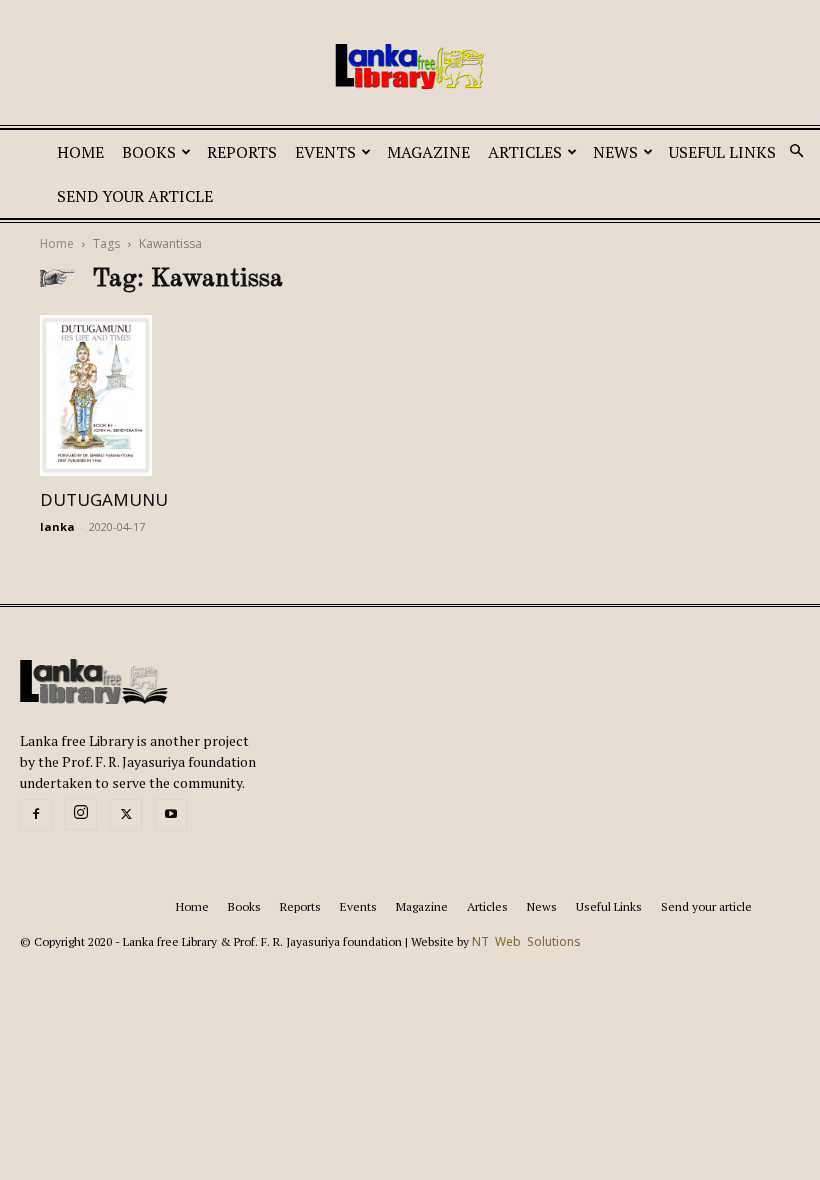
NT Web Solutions (526, 942)
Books (149, 152)
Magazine (428, 152)
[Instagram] (81, 814)
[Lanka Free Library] (410, 66)
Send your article (135, 196)
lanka (57, 527)
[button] (796, 152)
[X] (126, 815)
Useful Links (722, 152)
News (615, 152)
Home (80, 152)
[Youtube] (171, 815)
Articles (525, 152)
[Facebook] (36, 815)
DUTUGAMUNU (104, 500)
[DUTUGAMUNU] (154, 395)
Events (325, 152)
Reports (242, 152)
